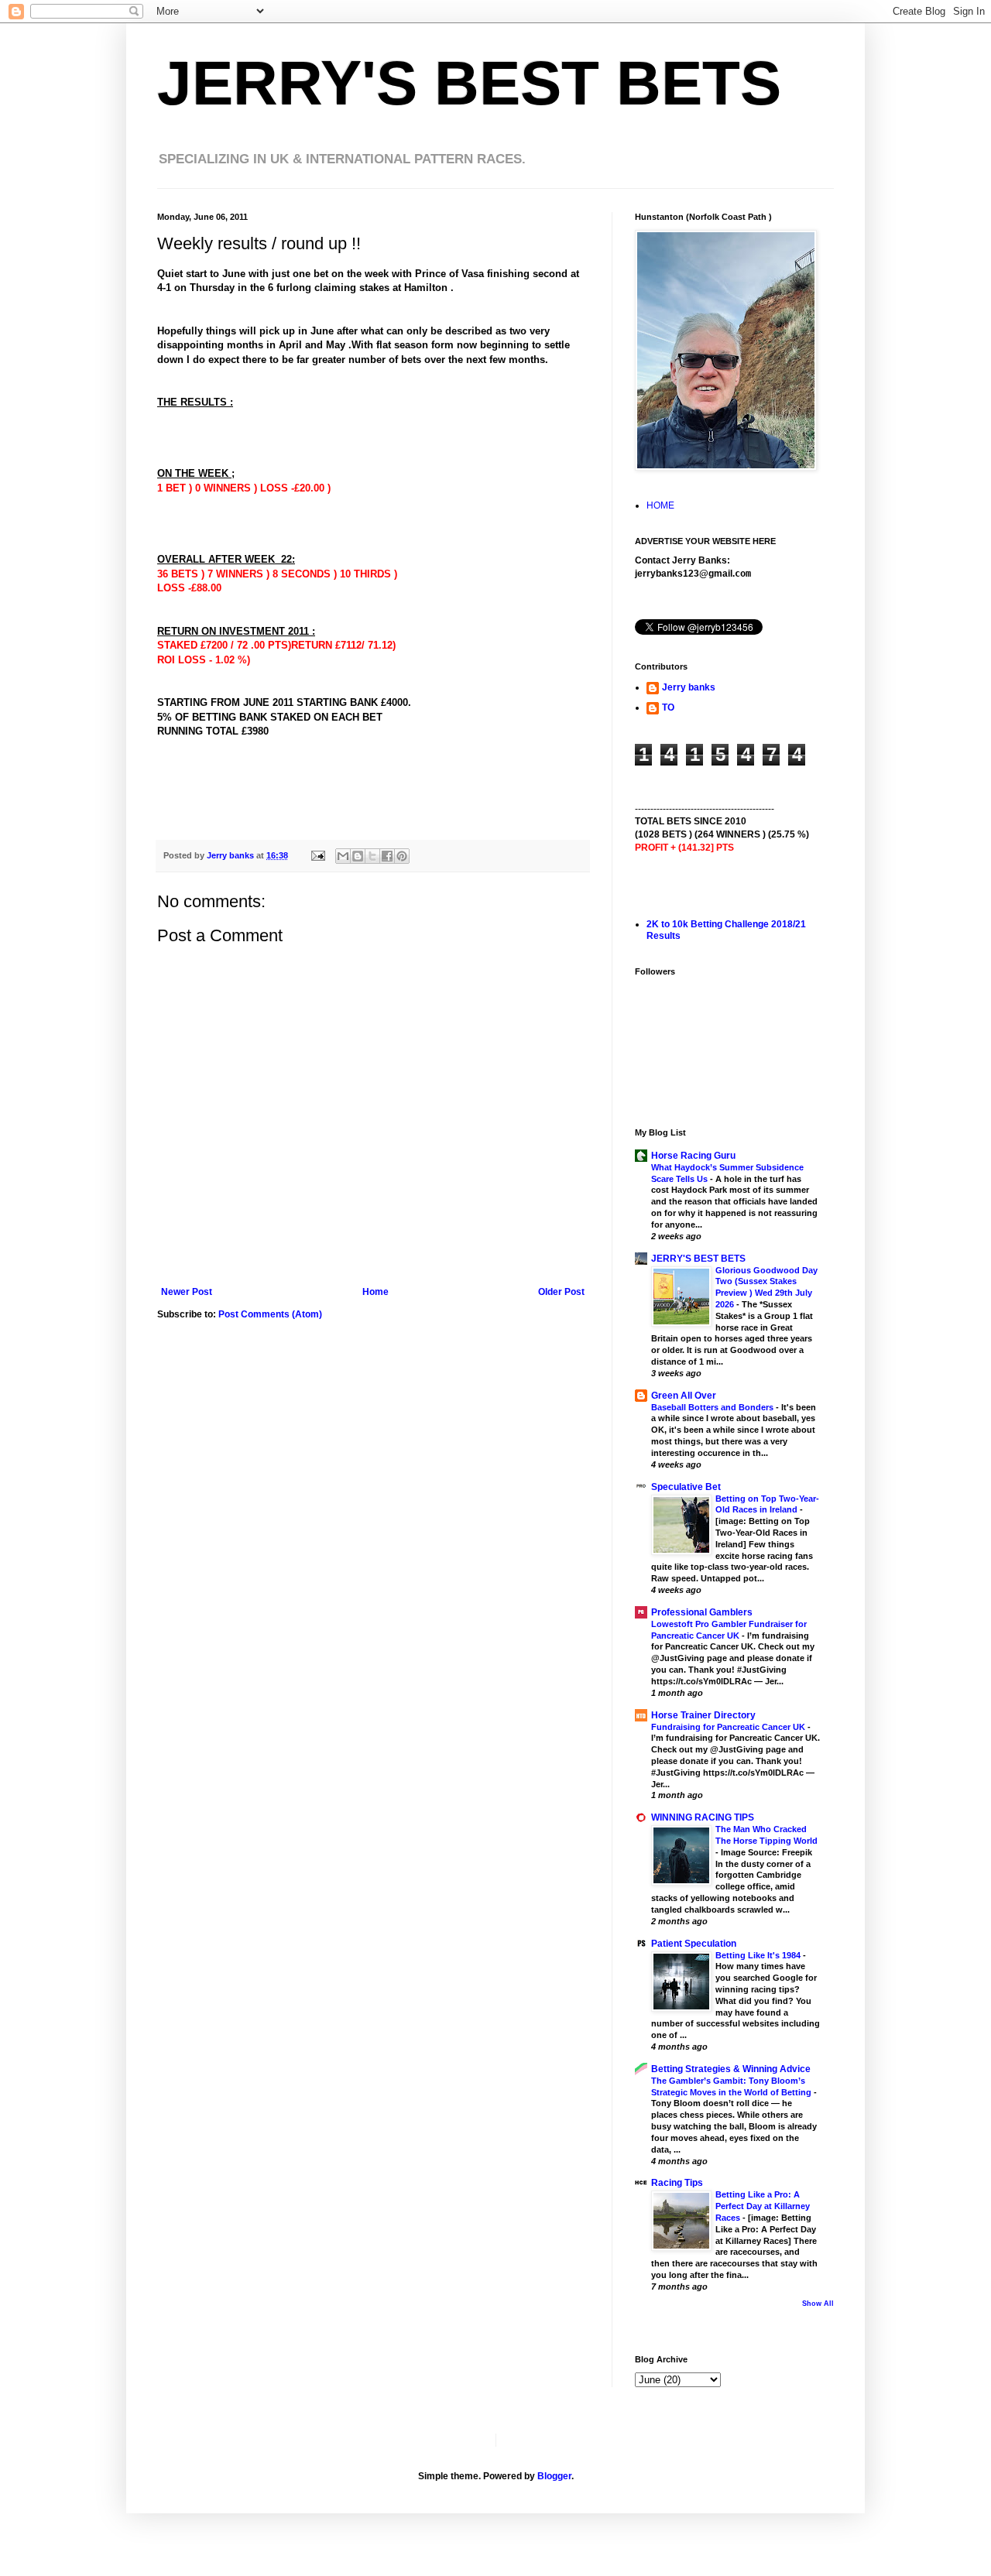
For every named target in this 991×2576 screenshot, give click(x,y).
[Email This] (343, 856)
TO (668, 707)
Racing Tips (677, 2183)
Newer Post (187, 1292)
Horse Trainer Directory (703, 1715)
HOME (660, 505)
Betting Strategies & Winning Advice (731, 2069)
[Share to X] (372, 856)
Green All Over (684, 1396)
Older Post (561, 1292)
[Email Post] (317, 855)
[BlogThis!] (358, 856)
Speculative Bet (686, 1487)
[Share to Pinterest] (402, 856)
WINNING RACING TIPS (703, 1817)
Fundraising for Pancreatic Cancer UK (729, 1727)
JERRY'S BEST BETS (469, 83)
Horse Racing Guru (693, 1156)
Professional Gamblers (702, 1612)
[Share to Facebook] (387, 856)
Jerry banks (689, 687)
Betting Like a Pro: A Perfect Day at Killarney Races (763, 2206)
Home (375, 1292)
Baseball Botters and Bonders (713, 1407)
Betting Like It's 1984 (759, 1955)
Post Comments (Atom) (270, 1314)
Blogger (554, 2476)
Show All (818, 2304)
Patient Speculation (694, 1944)
